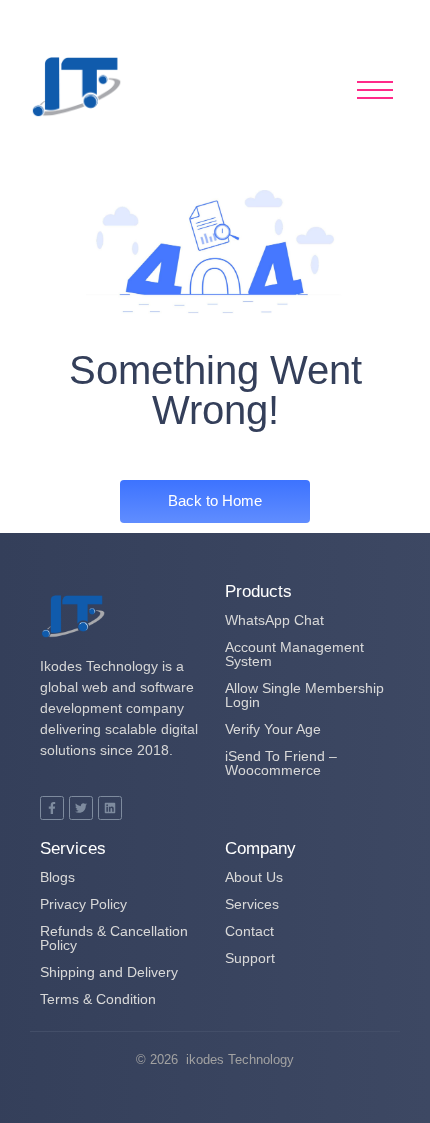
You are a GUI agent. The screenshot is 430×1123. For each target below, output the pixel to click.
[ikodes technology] (77, 87)
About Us (254, 877)
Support (250, 958)
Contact (249, 931)
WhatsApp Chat (274, 620)
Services (252, 904)
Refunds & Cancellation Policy (114, 938)
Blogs (57, 877)
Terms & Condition (98, 999)
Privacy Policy (83, 904)
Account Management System (294, 654)
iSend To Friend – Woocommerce (281, 763)
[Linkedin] (110, 808)
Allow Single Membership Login (304, 695)
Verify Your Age (273, 729)
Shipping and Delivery (109, 972)
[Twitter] (81, 808)
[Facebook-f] (52, 808)
